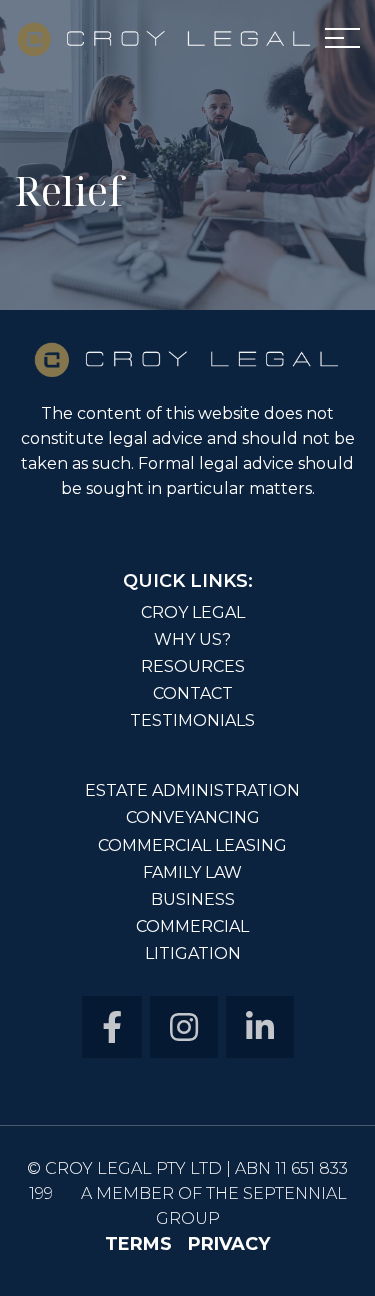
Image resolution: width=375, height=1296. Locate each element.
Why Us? (192, 639)
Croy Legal (193, 613)
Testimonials (192, 720)
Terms (138, 1244)
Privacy (229, 1244)
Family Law (192, 872)
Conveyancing (193, 817)
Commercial (192, 926)
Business (193, 899)
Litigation (193, 953)
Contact (193, 693)
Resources (193, 666)
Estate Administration (192, 791)
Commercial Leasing (192, 844)
